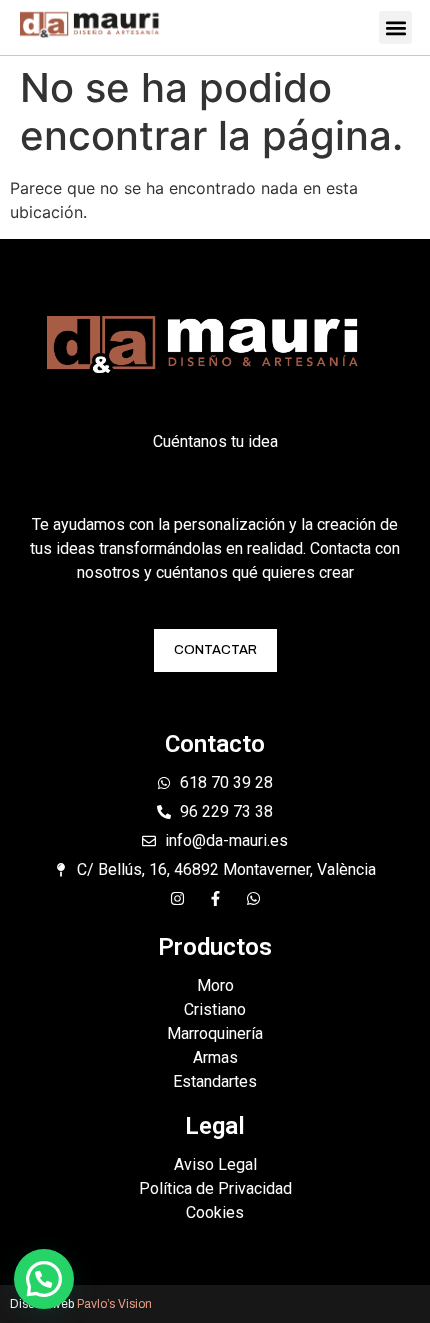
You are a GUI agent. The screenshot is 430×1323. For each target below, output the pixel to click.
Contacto (215, 744)
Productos (215, 947)
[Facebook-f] (215, 898)
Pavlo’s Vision (114, 1304)
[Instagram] (177, 898)
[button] (395, 27)
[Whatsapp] (253, 898)
